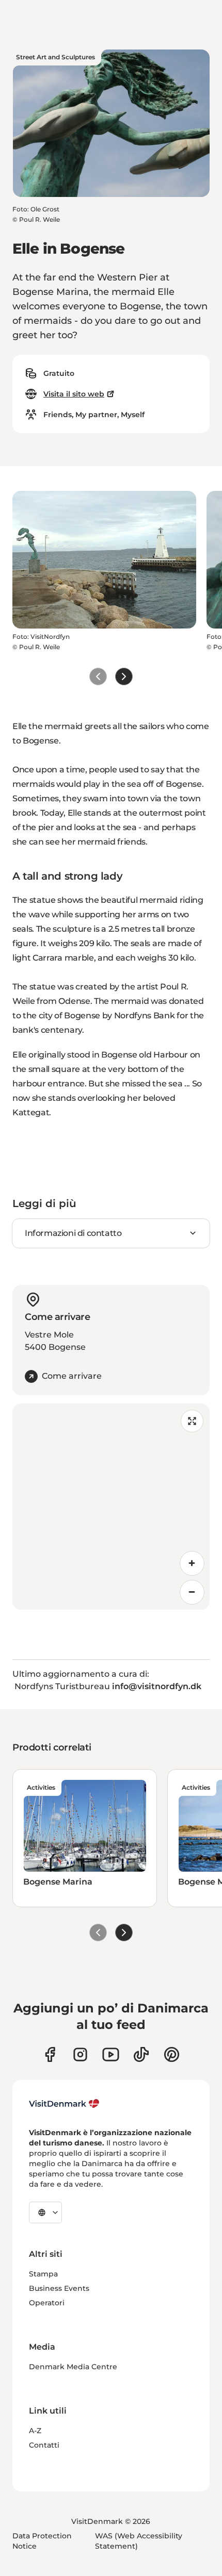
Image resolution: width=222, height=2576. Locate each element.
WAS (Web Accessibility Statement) (139, 2541)
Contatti (44, 2445)
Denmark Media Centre (73, 2367)
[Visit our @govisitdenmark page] (141, 2054)
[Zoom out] (192, 1592)
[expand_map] (192, 1421)
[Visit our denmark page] (50, 2054)
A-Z (35, 2431)
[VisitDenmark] (64, 2104)
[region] (111, 1507)
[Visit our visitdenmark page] (111, 2054)
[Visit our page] (80, 2054)
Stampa (43, 2274)
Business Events (59, 2288)
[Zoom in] (192, 1563)
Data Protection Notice (42, 2541)
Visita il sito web (74, 394)
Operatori (47, 2303)
